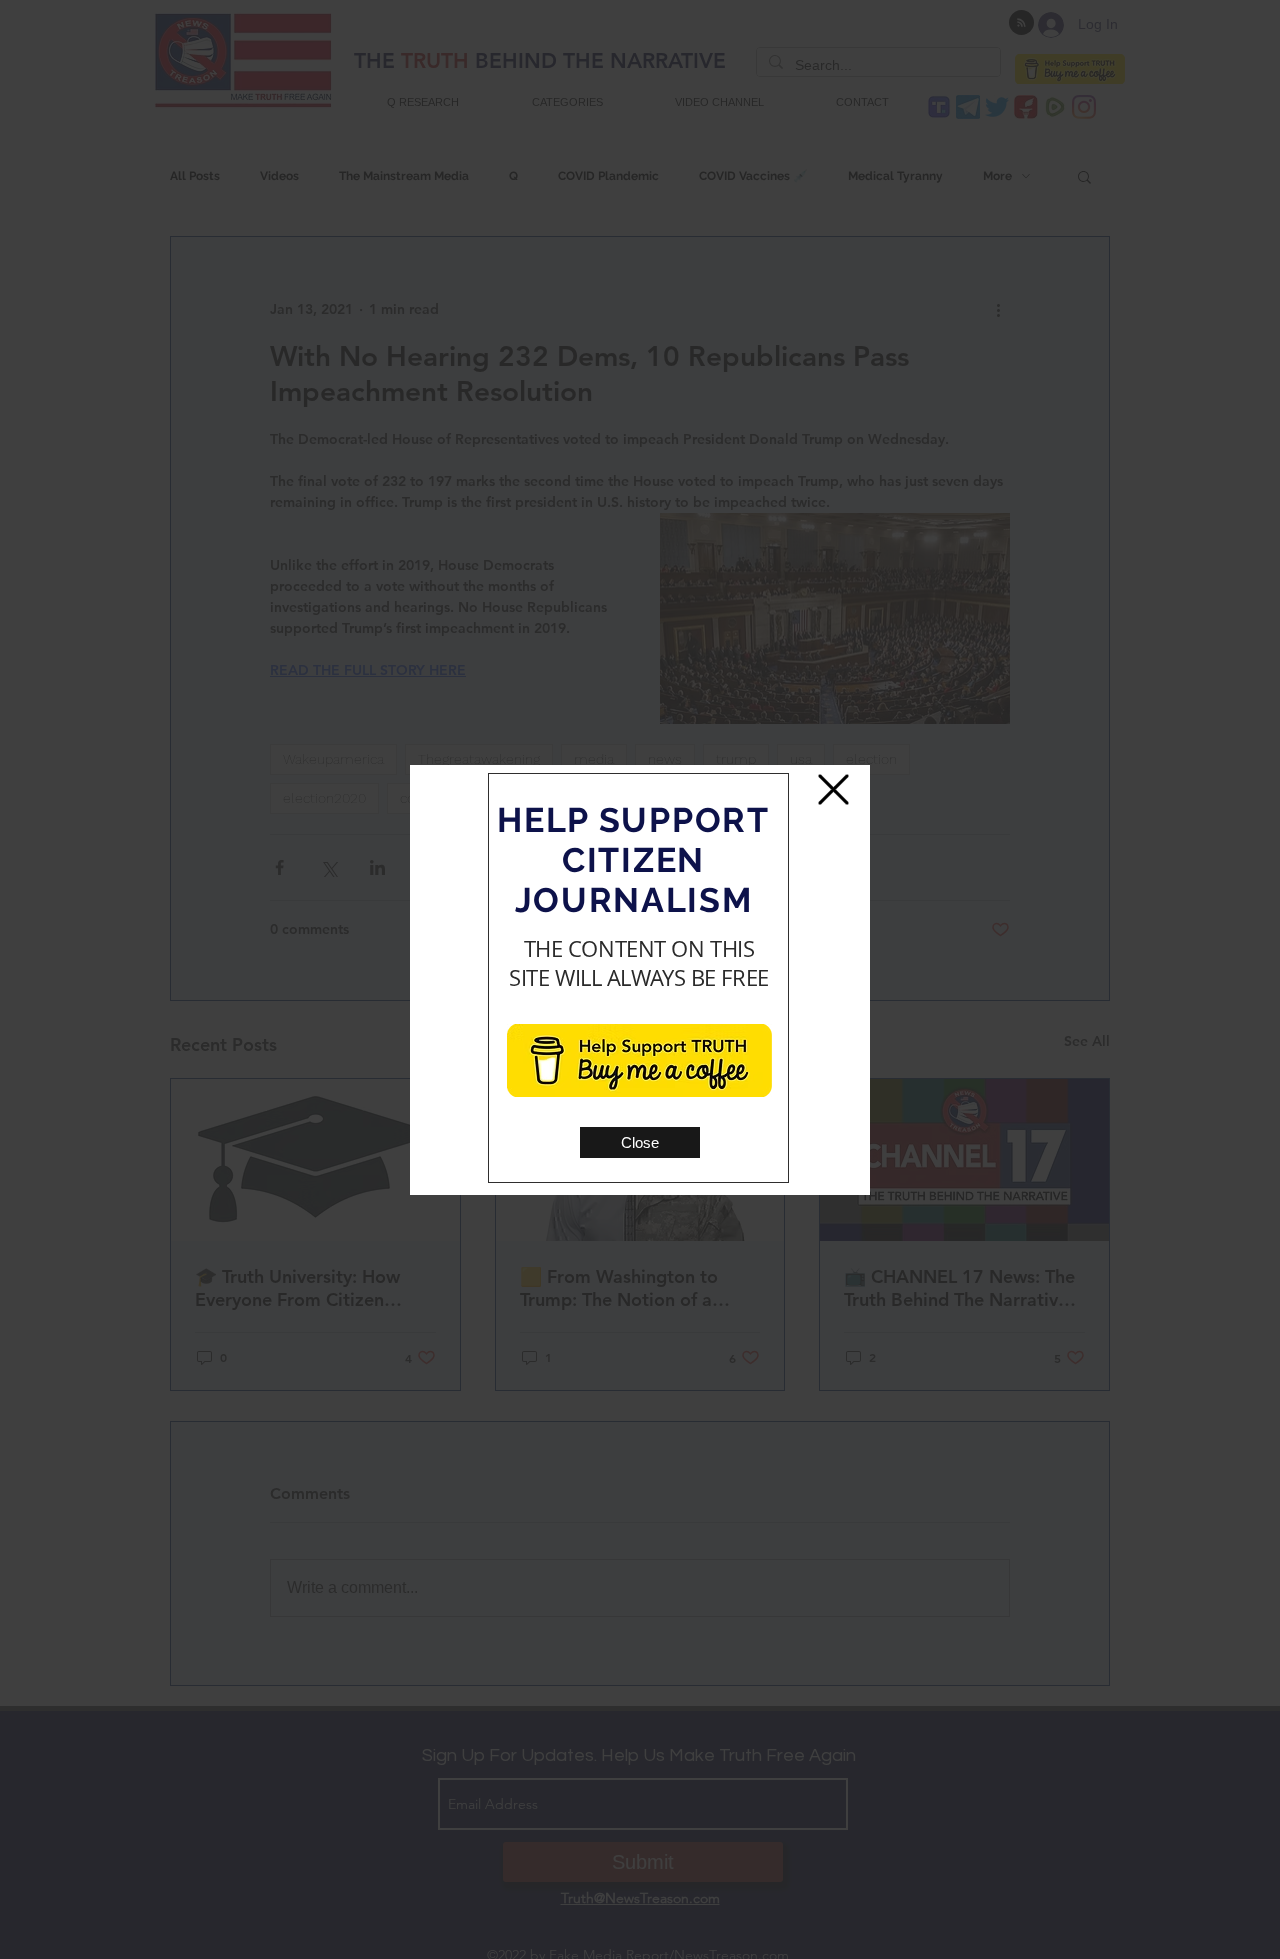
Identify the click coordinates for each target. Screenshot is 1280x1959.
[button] (640, 1142)
